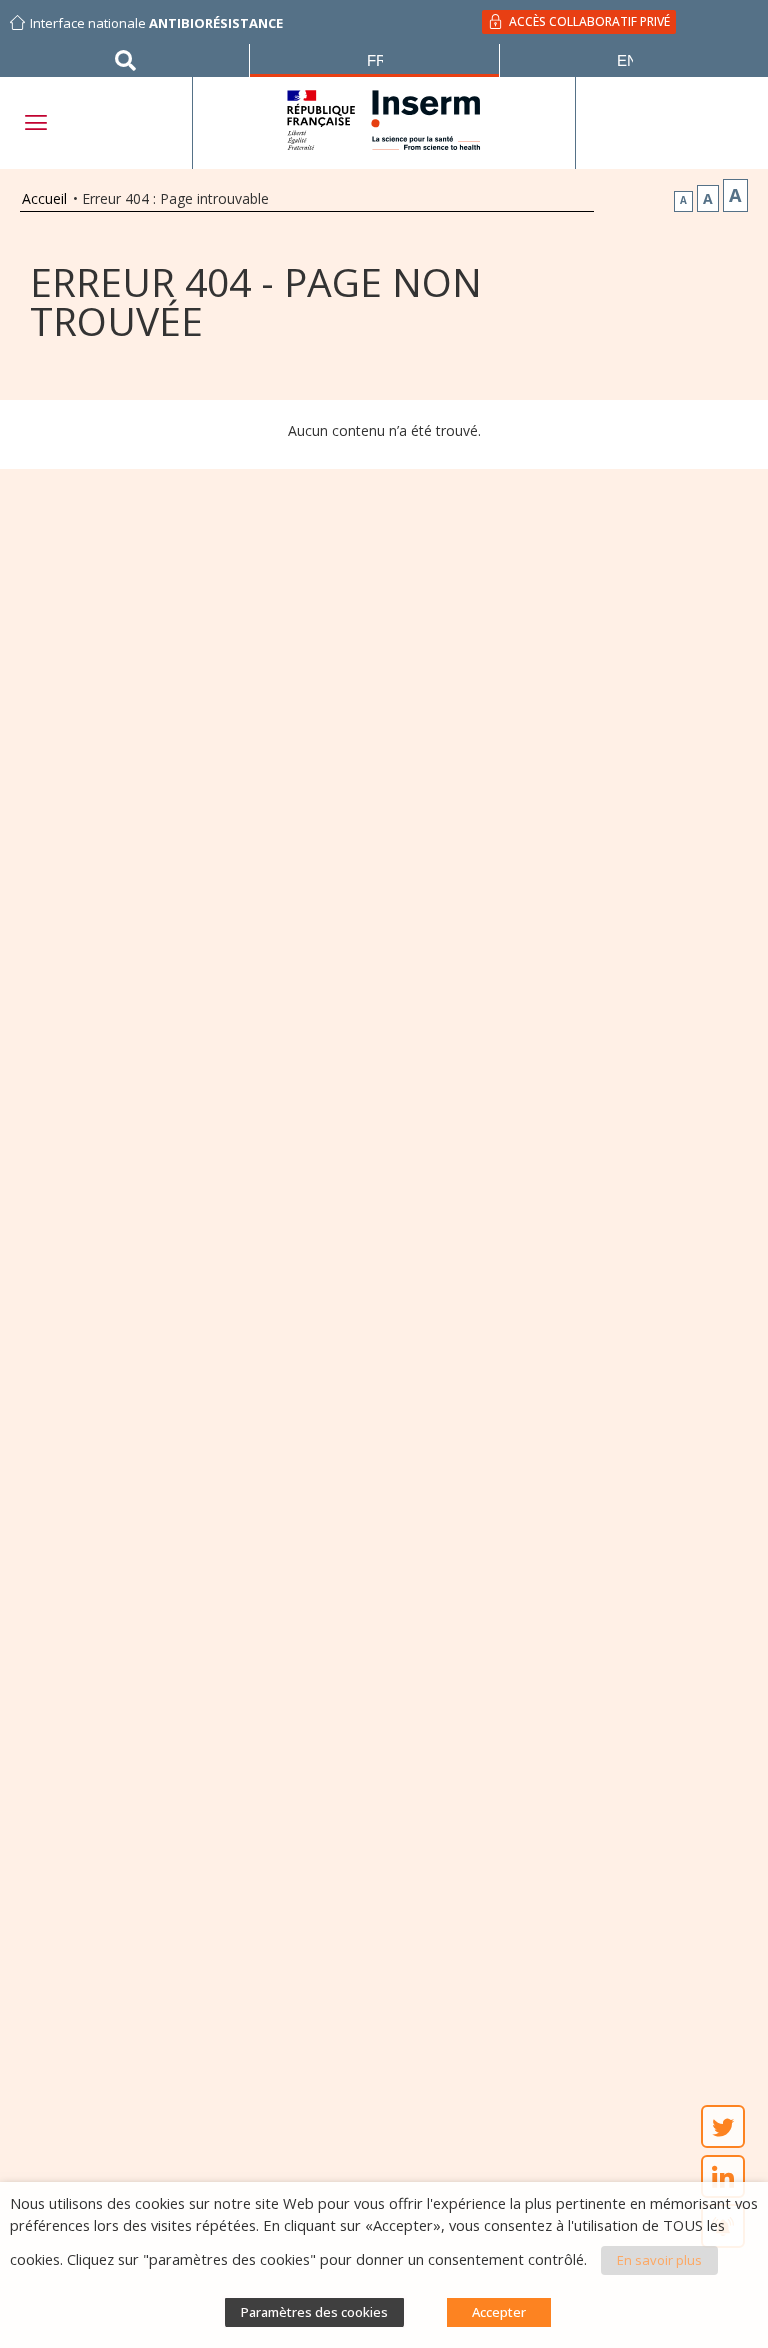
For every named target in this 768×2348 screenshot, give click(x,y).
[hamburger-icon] (35, 122)
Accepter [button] (499, 2312)
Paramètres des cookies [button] (314, 2312)
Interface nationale (156, 23)
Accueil (44, 198)
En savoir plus (659, 2260)
